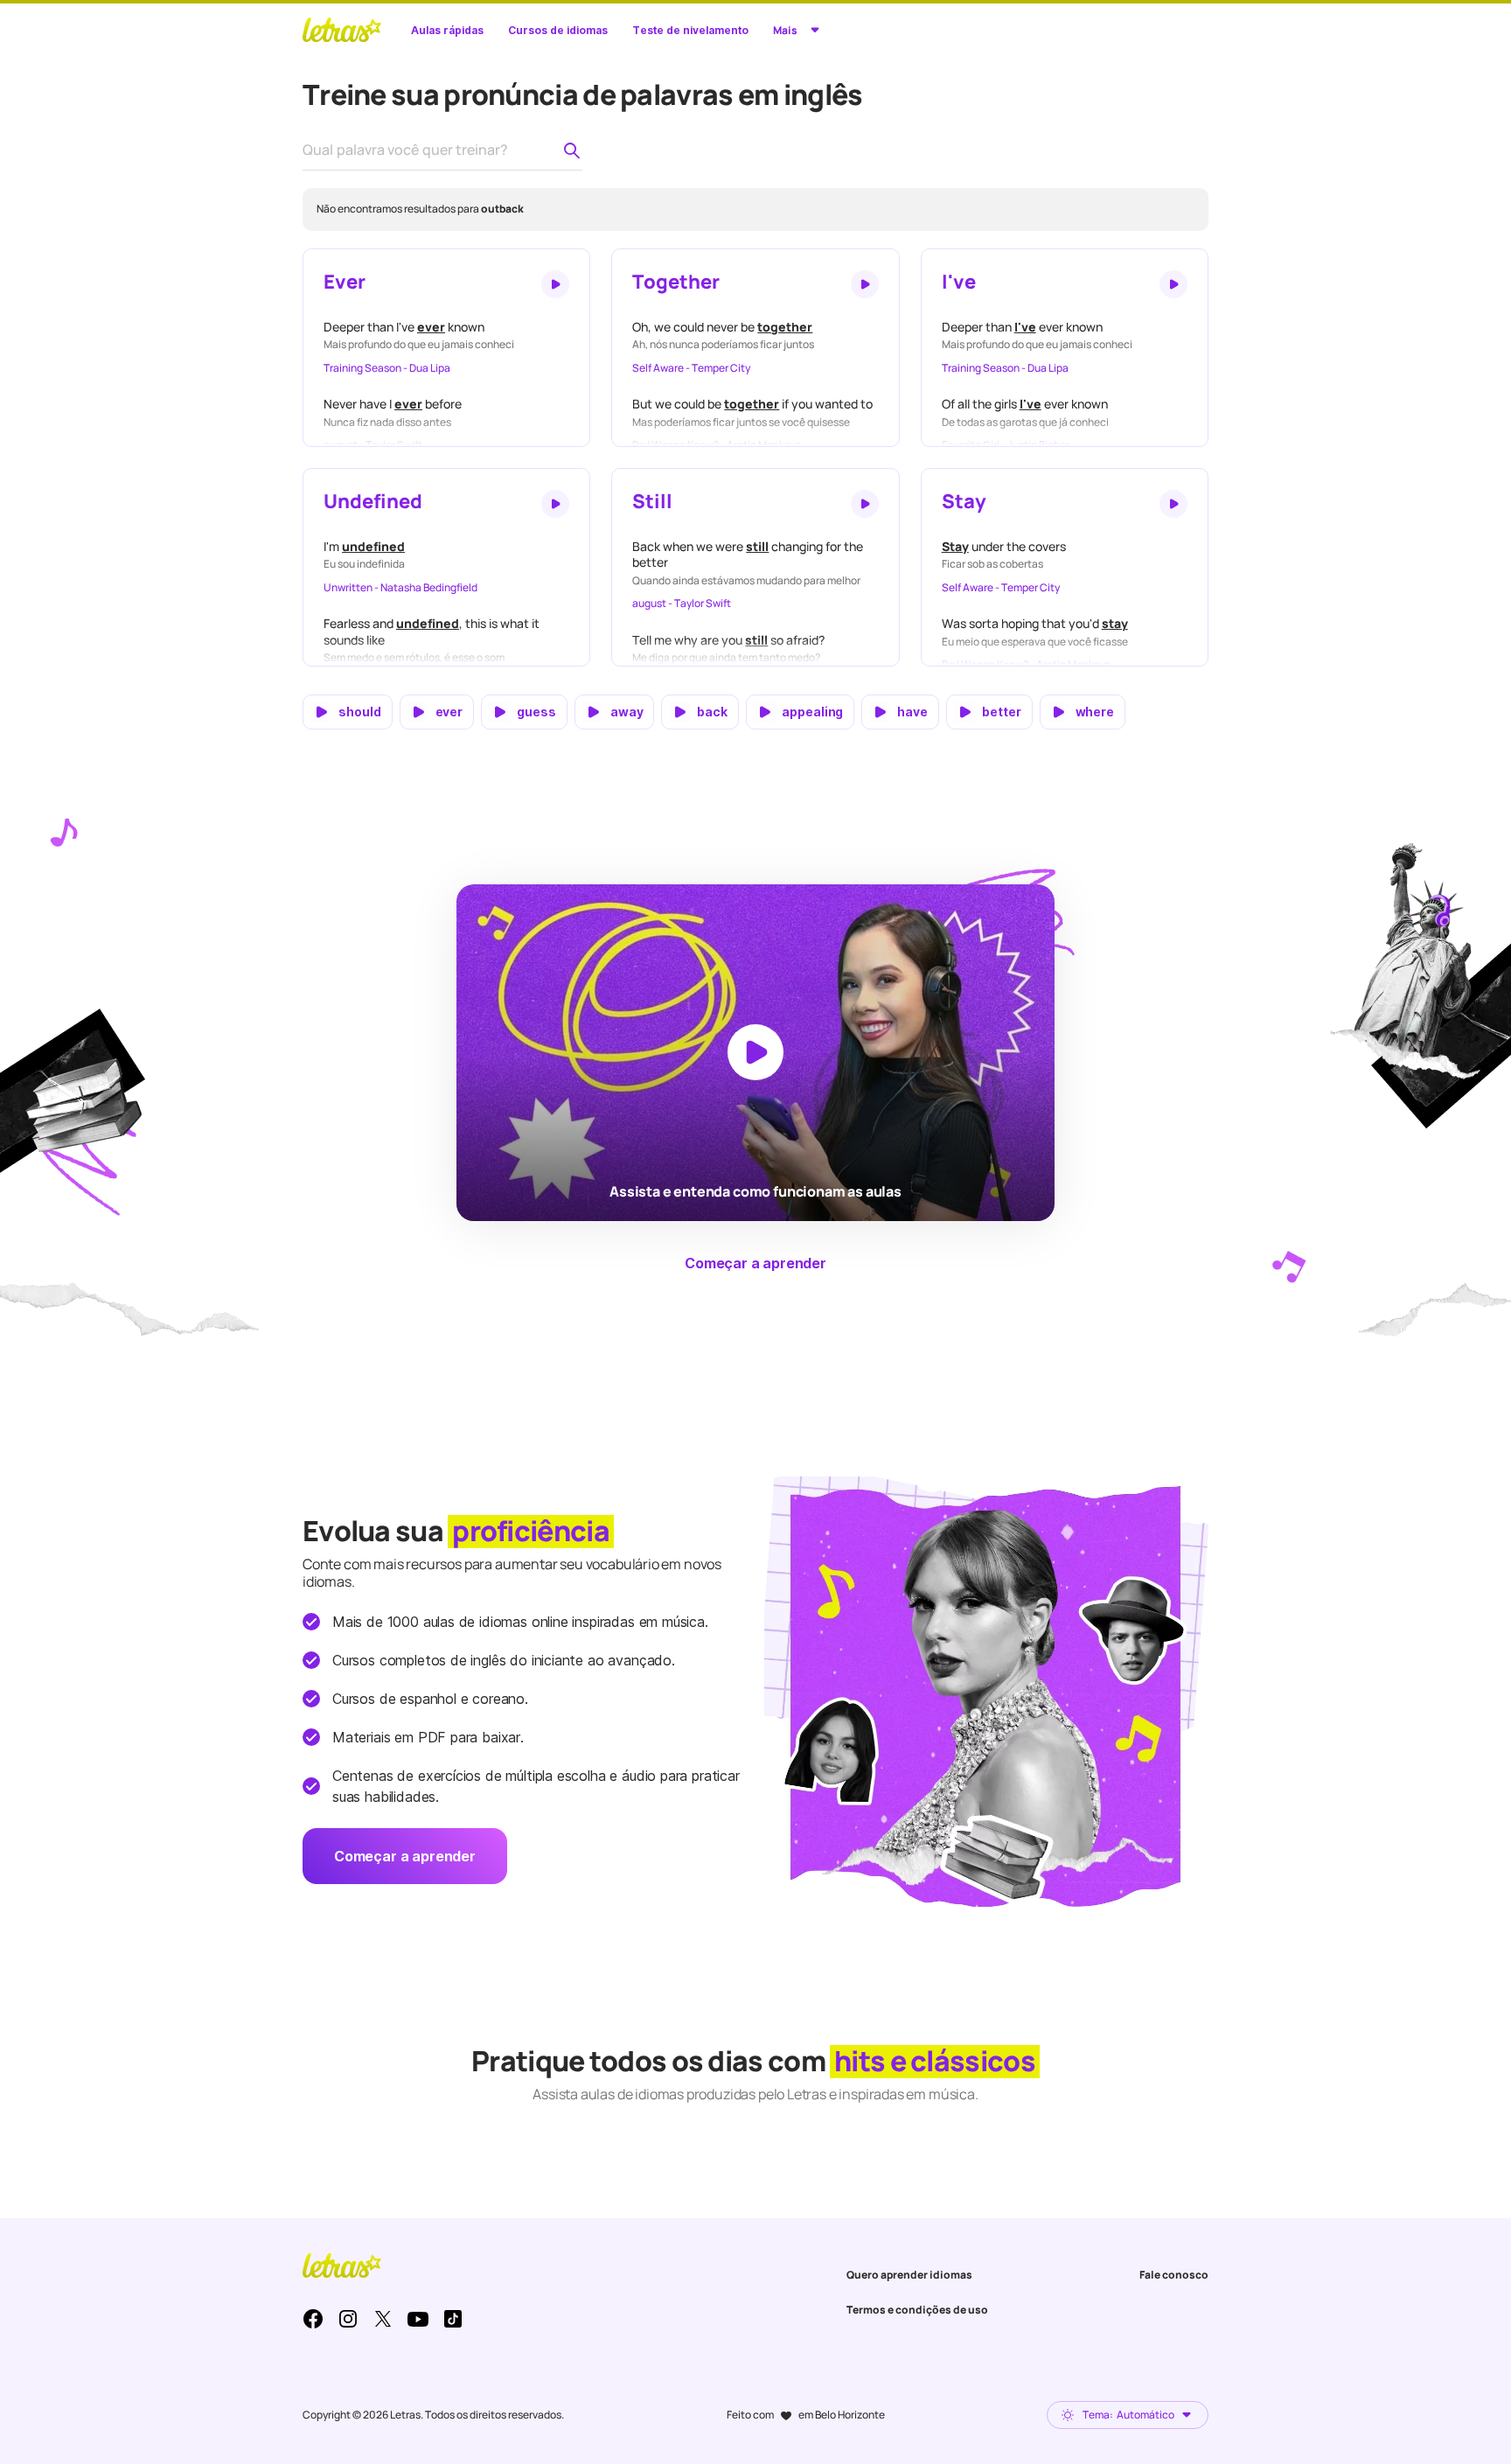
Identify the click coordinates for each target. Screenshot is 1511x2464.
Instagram (348, 2319)
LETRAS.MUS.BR (342, 30)
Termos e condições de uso (917, 2310)
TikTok (453, 2319)
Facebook (313, 2319)
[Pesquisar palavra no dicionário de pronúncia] (572, 150)
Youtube (418, 2319)
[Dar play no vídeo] (755, 1052)
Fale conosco (1174, 2275)
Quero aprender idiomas (909, 2275)
